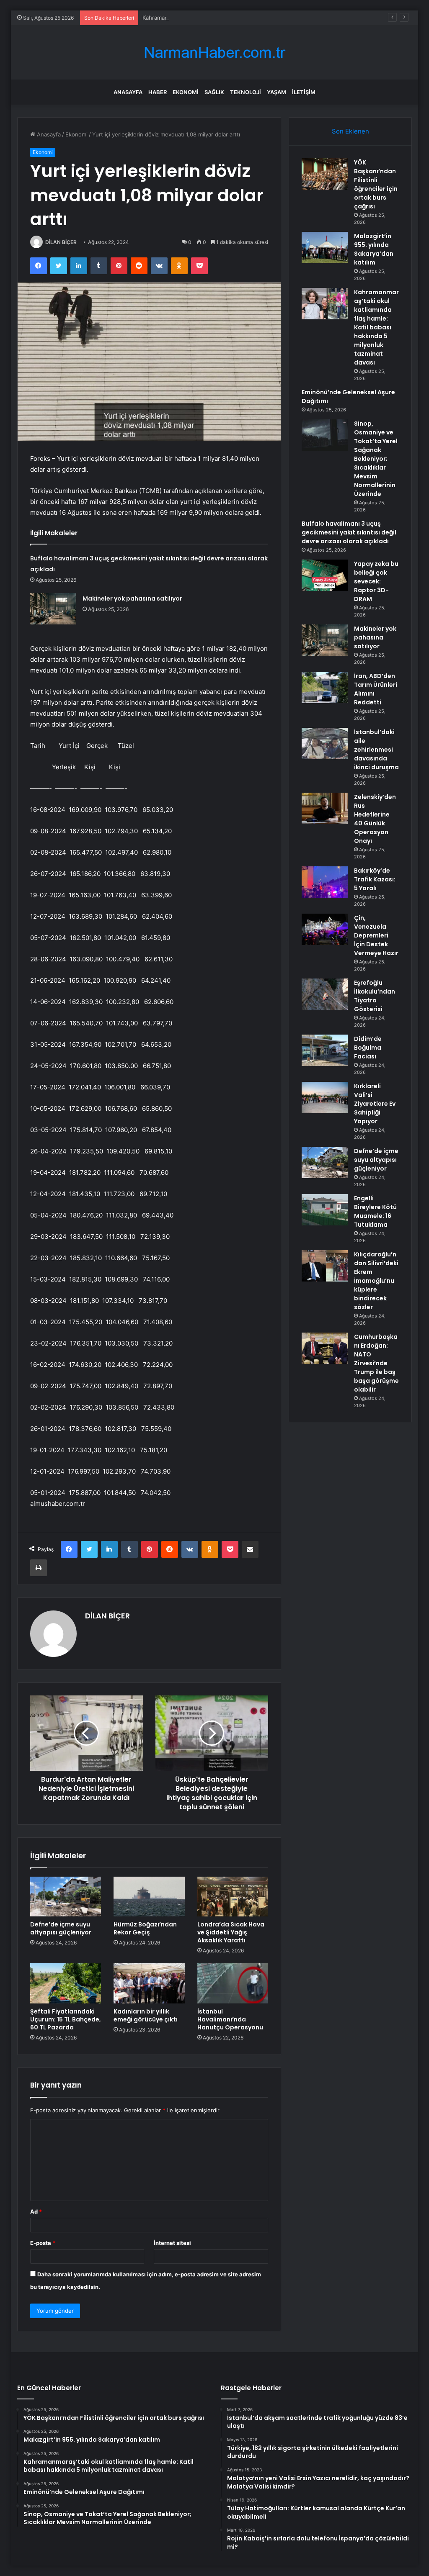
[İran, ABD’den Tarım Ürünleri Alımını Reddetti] (325, 687)
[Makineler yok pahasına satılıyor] (53, 609)
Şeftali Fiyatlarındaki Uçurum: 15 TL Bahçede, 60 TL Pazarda (66, 2019)
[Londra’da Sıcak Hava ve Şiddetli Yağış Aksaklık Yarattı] (233, 1897)
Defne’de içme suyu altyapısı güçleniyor (61, 1928)
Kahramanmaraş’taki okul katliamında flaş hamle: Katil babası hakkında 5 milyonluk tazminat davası (269, 18)
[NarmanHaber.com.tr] (214, 53)
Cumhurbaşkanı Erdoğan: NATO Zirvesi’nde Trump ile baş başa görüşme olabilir (376, 1363)
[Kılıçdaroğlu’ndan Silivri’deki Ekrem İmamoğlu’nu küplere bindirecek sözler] (325, 1266)
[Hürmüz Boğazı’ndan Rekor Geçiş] (149, 1897)
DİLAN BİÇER (61, 242)
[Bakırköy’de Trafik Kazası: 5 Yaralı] (325, 882)
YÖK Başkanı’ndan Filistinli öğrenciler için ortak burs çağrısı (376, 184)
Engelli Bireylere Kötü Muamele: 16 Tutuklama (375, 1211)
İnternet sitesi (172, 2243)
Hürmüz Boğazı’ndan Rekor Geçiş (145, 1928)
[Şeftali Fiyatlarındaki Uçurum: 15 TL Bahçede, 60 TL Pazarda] (66, 1983)
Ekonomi (186, 92)
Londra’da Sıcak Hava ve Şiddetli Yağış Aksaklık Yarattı (231, 1932)
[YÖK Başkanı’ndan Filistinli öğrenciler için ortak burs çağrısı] (325, 174)
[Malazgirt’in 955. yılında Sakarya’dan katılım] (325, 248)
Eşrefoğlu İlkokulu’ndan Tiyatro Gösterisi (375, 996)
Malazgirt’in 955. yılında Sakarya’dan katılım (374, 249)
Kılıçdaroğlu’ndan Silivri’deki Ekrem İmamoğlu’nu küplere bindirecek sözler (376, 1281)
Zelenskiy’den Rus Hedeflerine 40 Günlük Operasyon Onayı (375, 819)
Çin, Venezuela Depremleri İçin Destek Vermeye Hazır (376, 935)
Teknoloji (246, 92)
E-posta (43, 2243)
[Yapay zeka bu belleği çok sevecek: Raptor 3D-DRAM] (325, 575)
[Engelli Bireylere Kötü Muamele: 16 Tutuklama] (325, 1210)
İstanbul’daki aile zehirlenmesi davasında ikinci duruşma (376, 750)
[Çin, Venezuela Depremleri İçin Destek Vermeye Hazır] (325, 929)
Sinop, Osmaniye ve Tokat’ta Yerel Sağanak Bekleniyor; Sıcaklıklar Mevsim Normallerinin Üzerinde (376, 459)
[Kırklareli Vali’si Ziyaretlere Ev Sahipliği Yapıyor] (325, 1098)
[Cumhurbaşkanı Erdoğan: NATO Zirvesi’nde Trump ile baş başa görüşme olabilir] (325, 1348)
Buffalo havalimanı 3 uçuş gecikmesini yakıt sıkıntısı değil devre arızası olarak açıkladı (349, 532)
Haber (158, 92)
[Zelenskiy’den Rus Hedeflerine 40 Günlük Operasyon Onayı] (325, 808)
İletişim (304, 92)
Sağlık (214, 92)
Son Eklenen (350, 131)
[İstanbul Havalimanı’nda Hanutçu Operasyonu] (233, 1983)
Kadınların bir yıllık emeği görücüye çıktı (146, 2015)
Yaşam (277, 92)
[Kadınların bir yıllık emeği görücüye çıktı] (149, 1983)
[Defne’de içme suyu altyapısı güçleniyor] (66, 1897)
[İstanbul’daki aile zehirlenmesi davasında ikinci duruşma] (325, 744)
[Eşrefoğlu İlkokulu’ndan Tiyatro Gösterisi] (325, 994)
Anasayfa (128, 92)
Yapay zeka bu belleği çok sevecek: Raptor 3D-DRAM (376, 581)
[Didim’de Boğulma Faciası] (325, 1050)
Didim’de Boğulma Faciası (368, 1048)
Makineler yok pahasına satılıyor (132, 598)
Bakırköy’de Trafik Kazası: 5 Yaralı (375, 879)
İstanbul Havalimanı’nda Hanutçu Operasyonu (230, 2019)
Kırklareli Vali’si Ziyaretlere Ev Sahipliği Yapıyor (375, 1104)
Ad (36, 2211)
